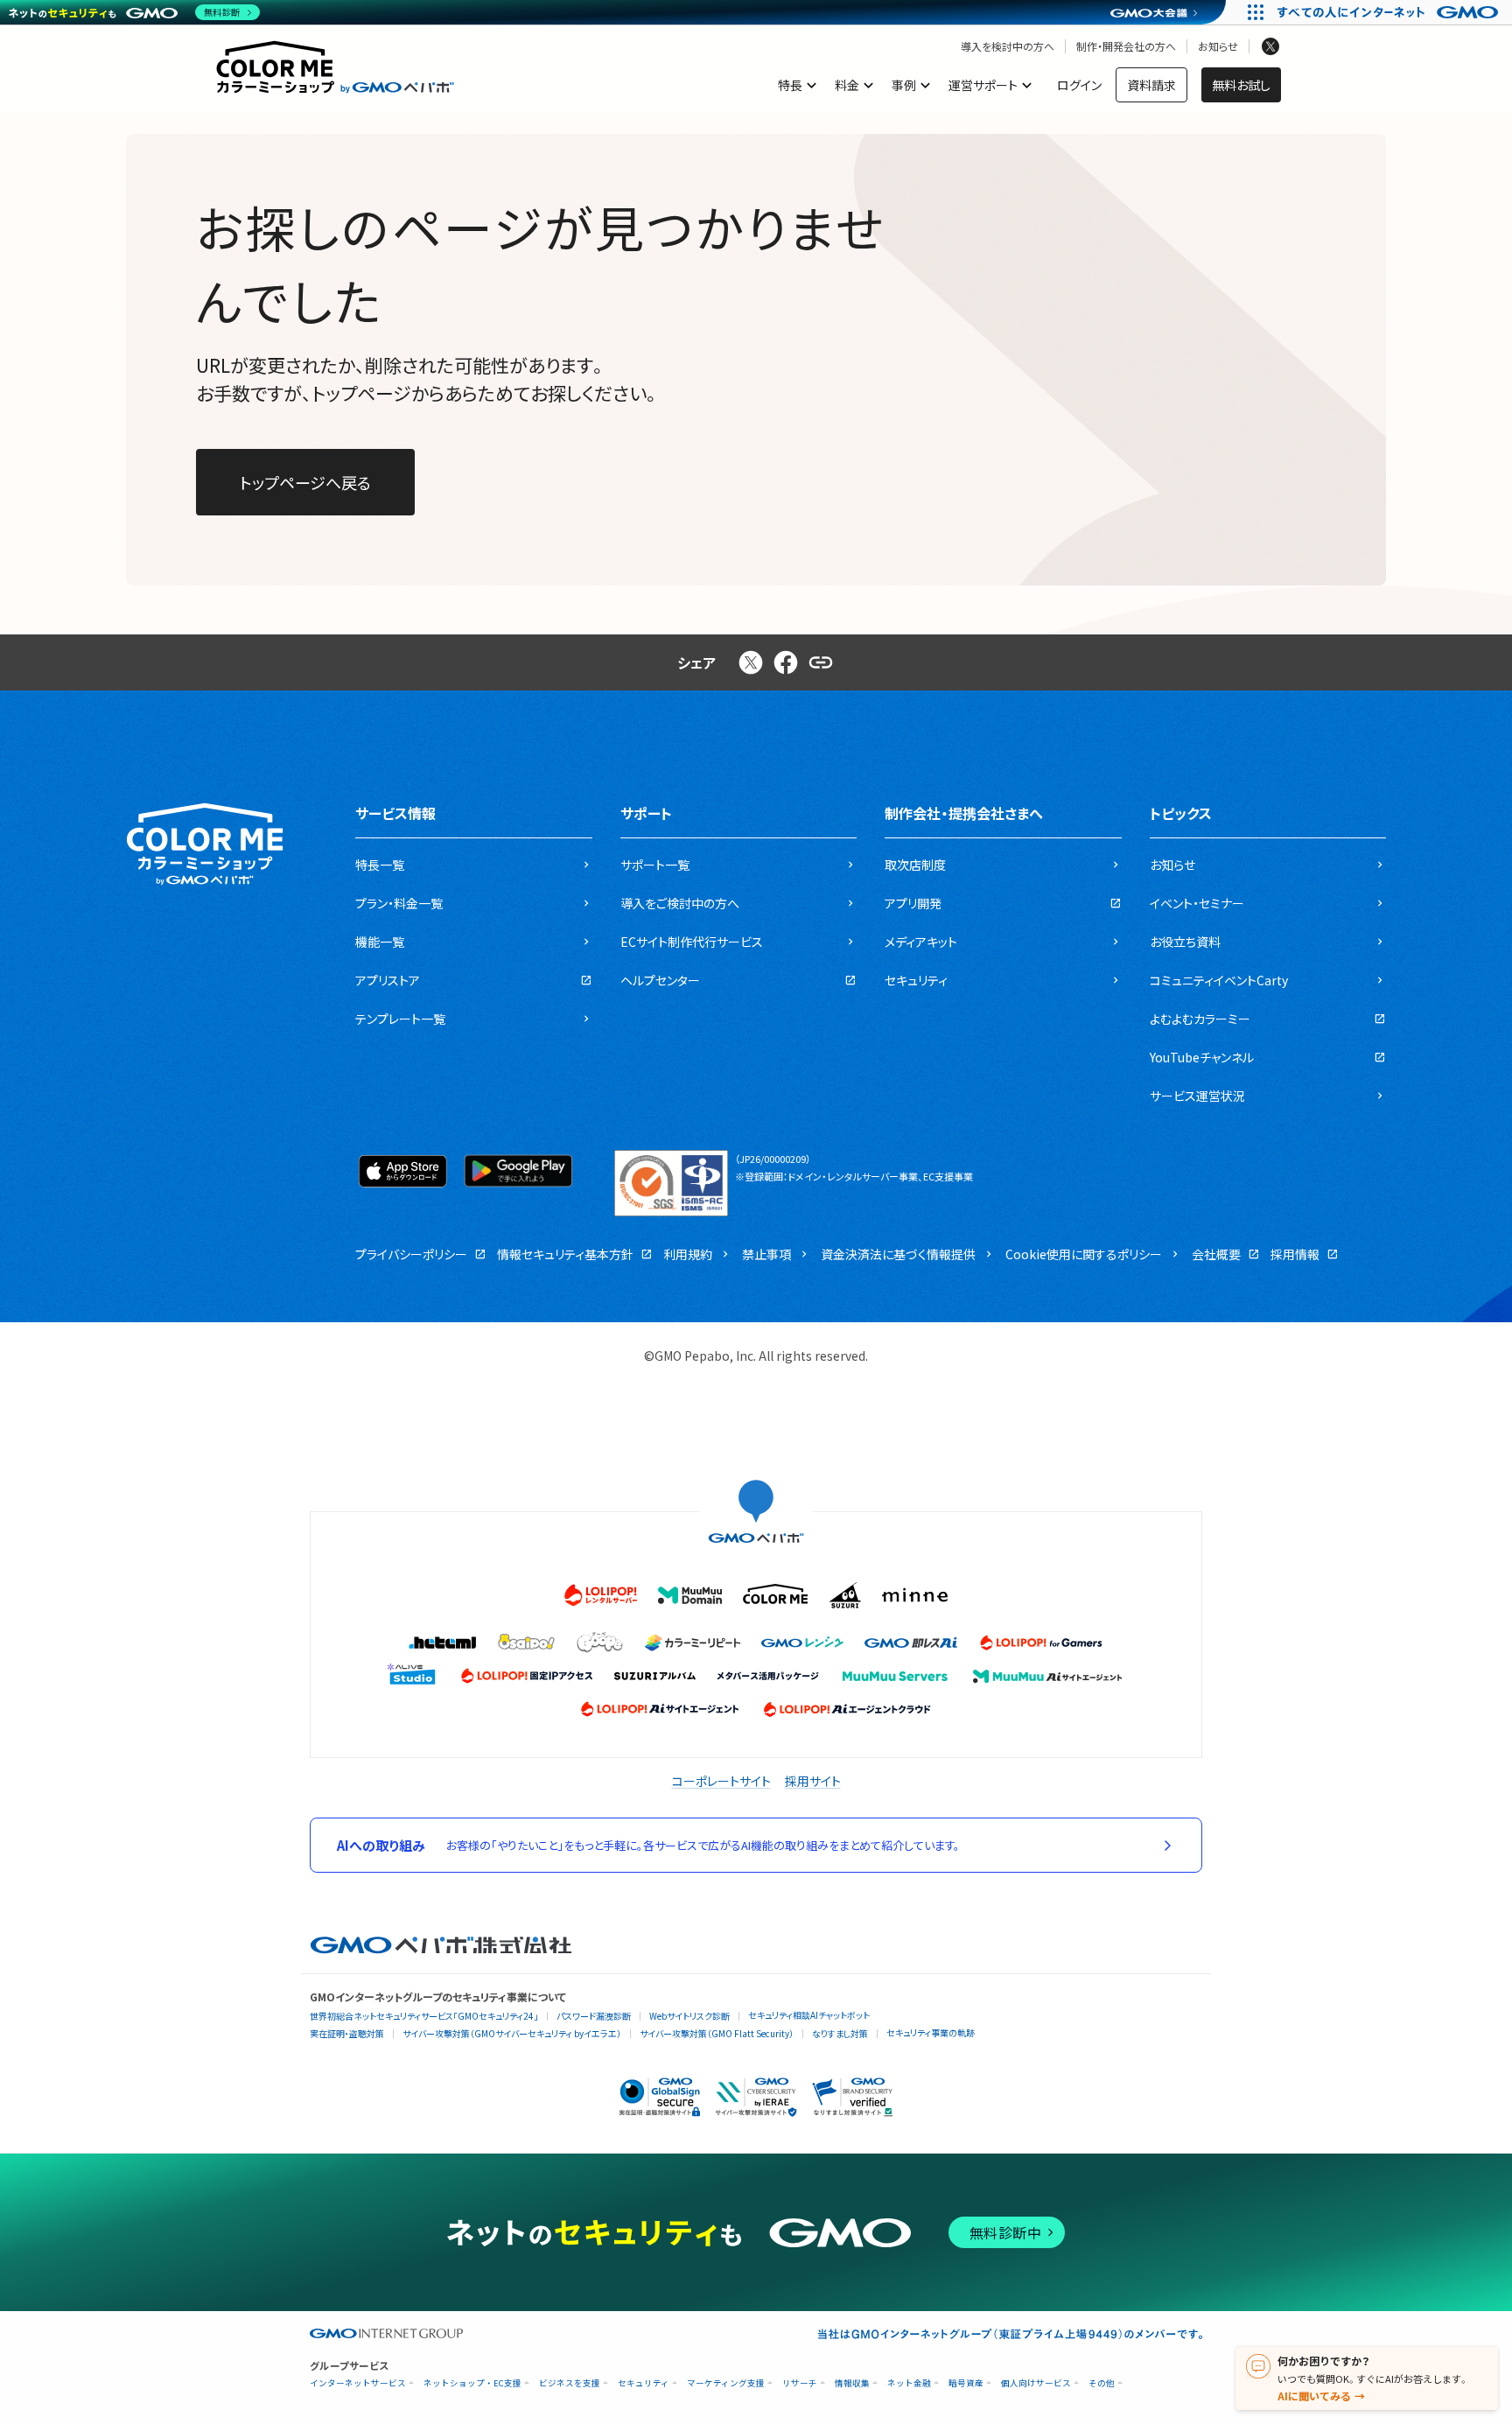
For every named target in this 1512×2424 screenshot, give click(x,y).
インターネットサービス (358, 2383)
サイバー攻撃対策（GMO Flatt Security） (717, 2033)
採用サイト (813, 1781)
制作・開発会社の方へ (1126, 46)
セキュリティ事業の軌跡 (931, 2032)
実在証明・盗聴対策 (347, 2033)
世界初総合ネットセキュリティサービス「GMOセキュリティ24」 (424, 2016)
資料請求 (1151, 85)
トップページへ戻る (305, 482)
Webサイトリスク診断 (689, 2016)
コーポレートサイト (721, 1781)
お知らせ (1218, 46)
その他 (1102, 2383)
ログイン (1079, 85)
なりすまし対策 (840, 2033)
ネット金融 (909, 2383)
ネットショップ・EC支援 (472, 2383)
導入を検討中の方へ (1008, 46)
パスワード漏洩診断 (594, 2016)
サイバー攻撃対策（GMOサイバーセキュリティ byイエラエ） (512, 2033)
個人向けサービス (1036, 2383)
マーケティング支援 (726, 2383)
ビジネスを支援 (570, 2383)
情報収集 (852, 2383)
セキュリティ (644, 2383)
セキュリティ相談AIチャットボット (809, 2015)
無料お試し (1241, 85)
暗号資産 (966, 2383)
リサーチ (800, 2383)
